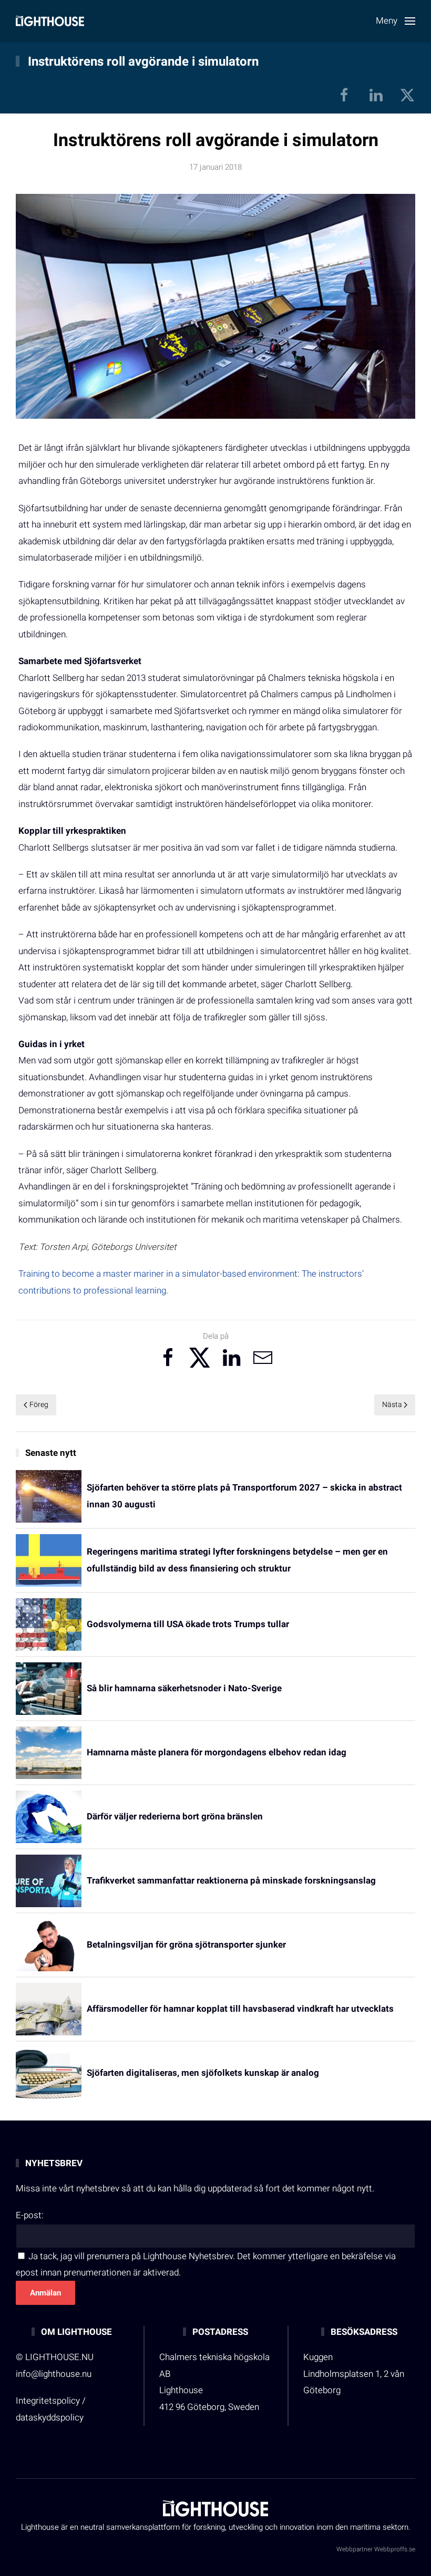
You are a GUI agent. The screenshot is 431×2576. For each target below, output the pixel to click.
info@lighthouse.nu (54, 2374)
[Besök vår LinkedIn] (376, 95)
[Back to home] (50, 21)
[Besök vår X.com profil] (407, 95)
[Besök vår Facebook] (344, 95)
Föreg (39, 1405)
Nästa (392, 1405)
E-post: (30, 2215)
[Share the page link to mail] (263, 1358)
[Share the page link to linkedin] (231, 1358)
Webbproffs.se (395, 2549)
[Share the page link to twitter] (200, 1358)
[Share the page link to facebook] (168, 1358)
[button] (396, 21)
